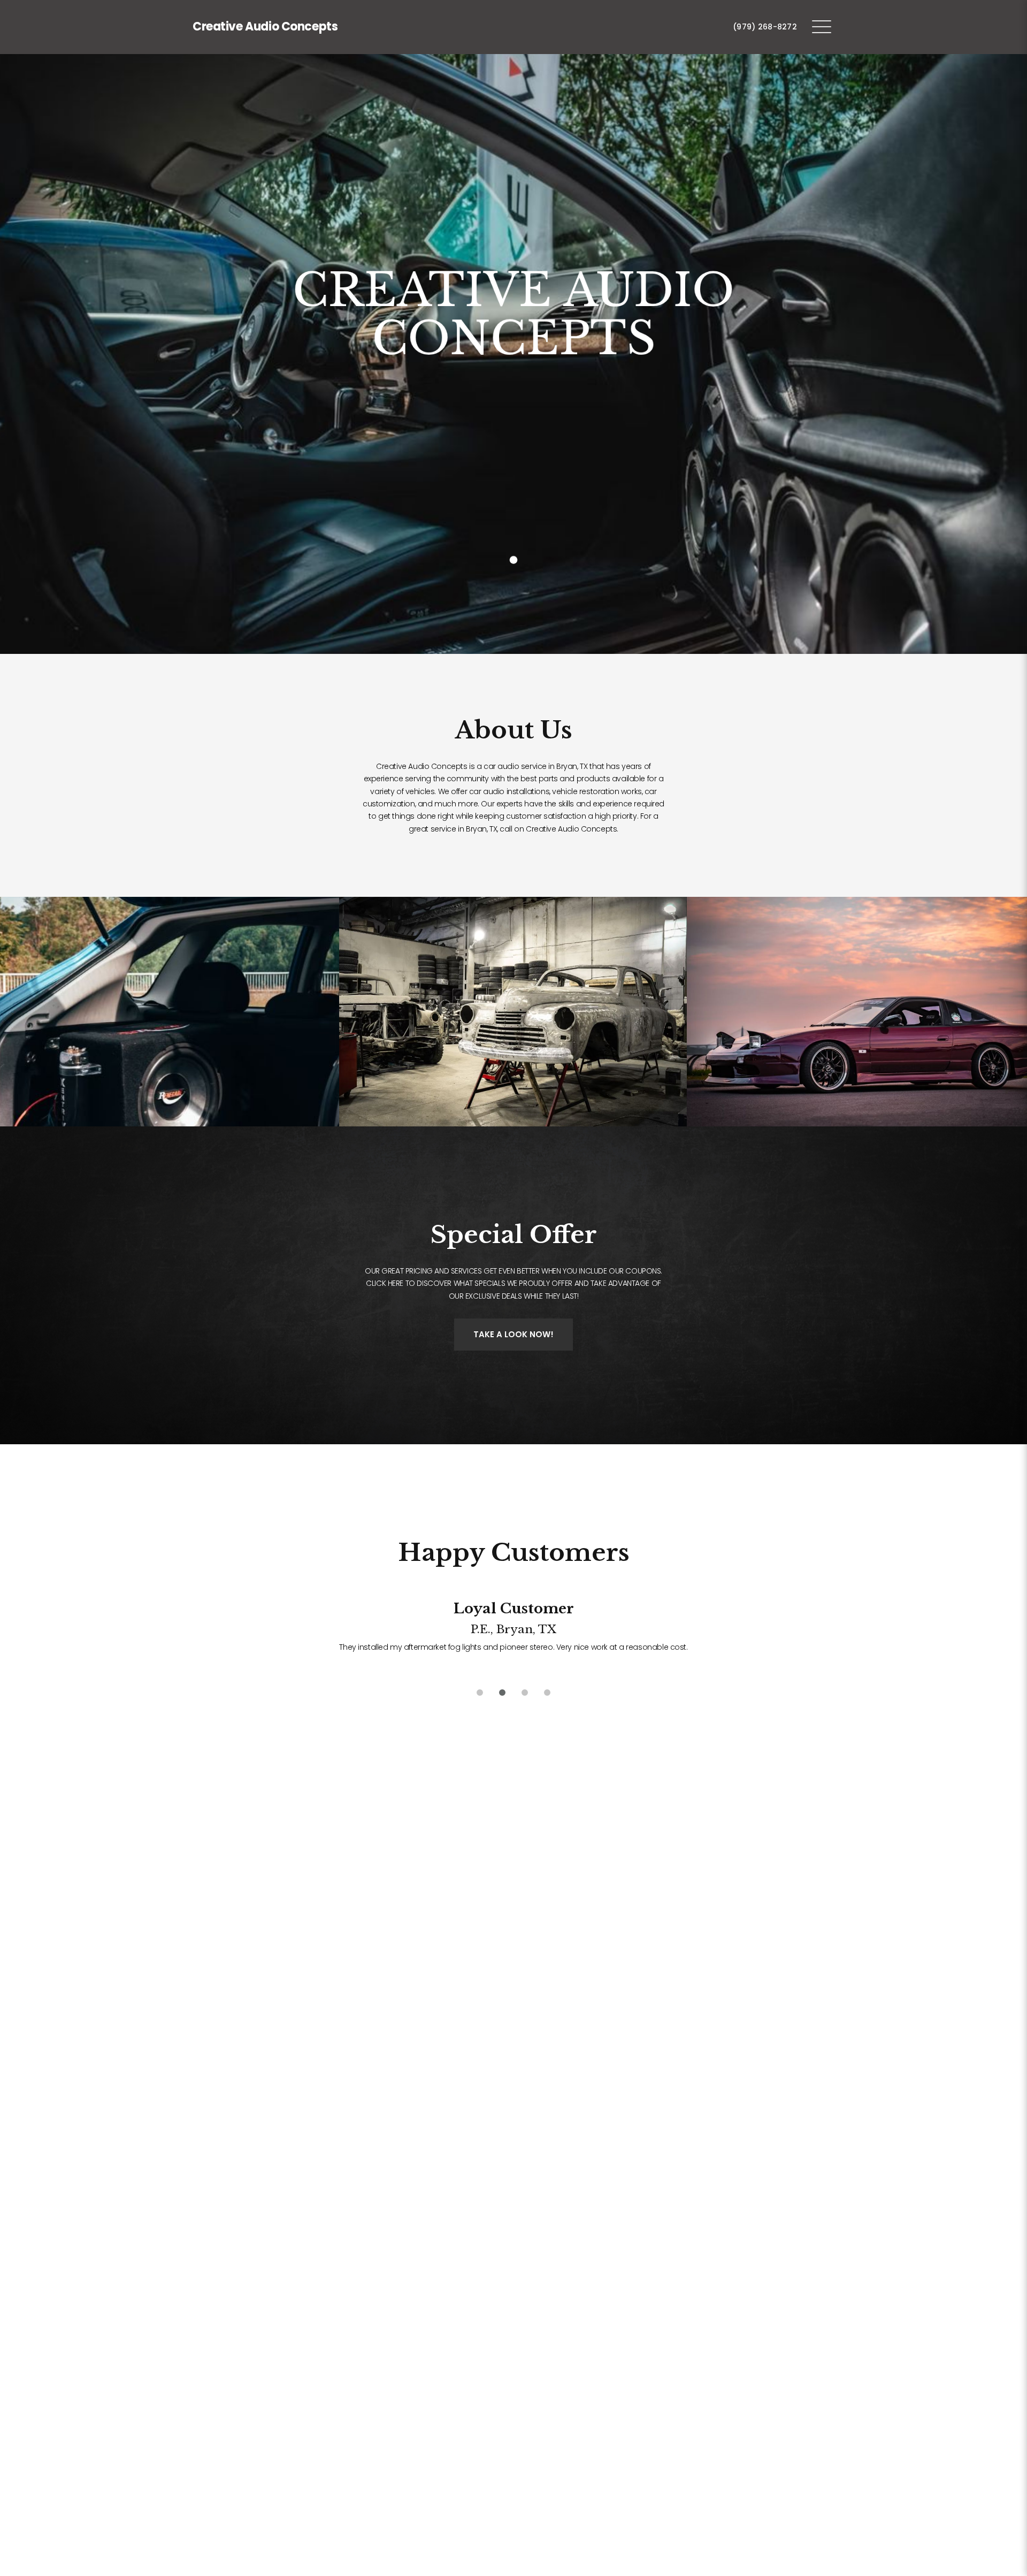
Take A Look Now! (513, 1334)
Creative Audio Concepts (265, 26)
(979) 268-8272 (765, 27)
